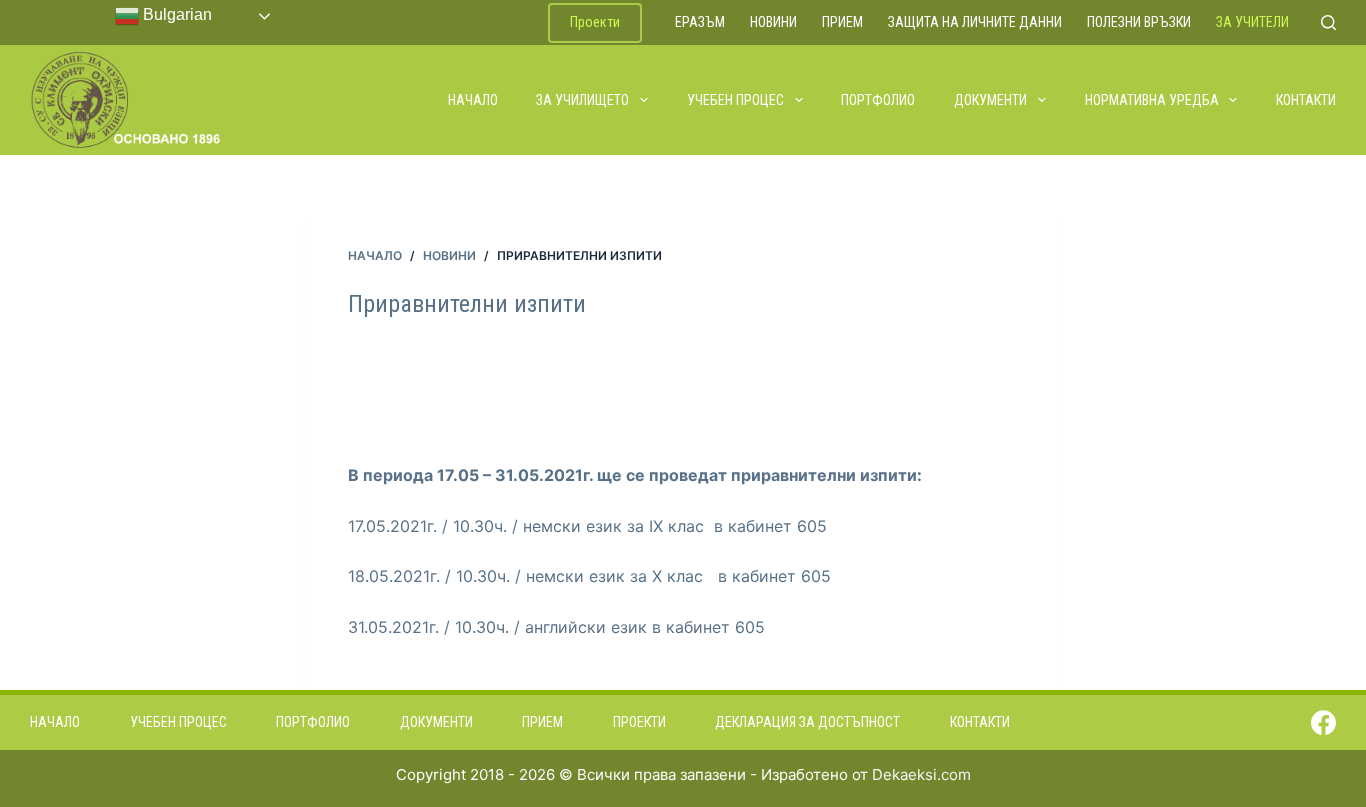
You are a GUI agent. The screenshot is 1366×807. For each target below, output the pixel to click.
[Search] (1328, 22)
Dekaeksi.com (921, 774)
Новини (773, 22)
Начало (473, 100)
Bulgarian (175, 14)
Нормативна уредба (1152, 100)
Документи (990, 100)
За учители (1252, 22)
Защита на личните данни (975, 22)
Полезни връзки (1139, 22)
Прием (842, 22)
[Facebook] (1323, 722)
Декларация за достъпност (807, 722)
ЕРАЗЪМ (700, 22)
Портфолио (878, 100)
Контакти (1306, 100)
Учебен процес (735, 100)
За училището (582, 100)
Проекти (595, 22)
